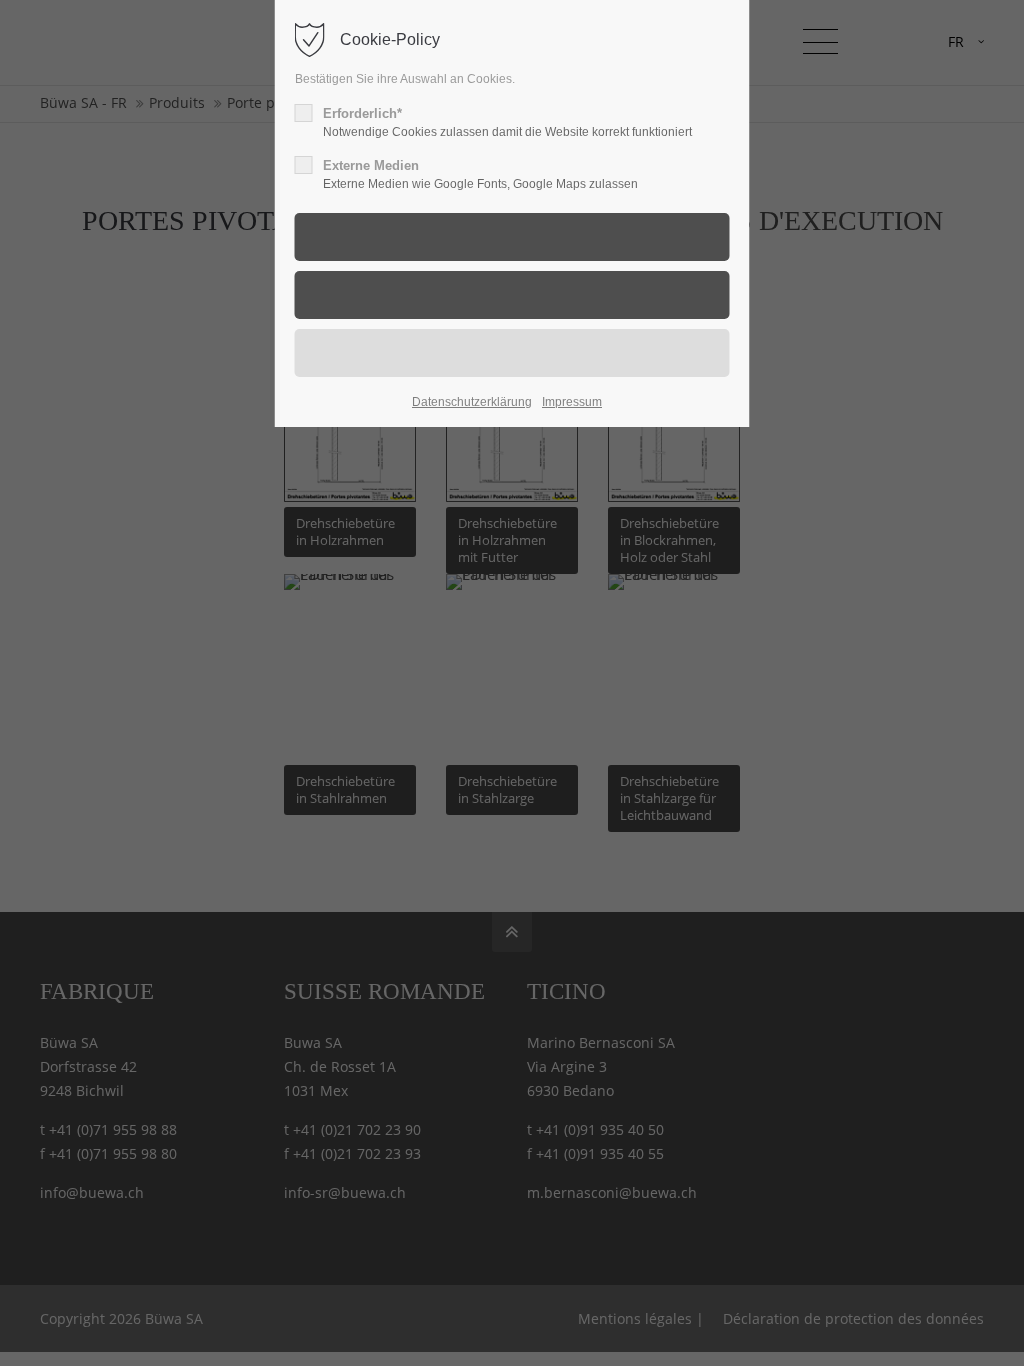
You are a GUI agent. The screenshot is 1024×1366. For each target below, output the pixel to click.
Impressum (572, 402)
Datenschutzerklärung (472, 402)
